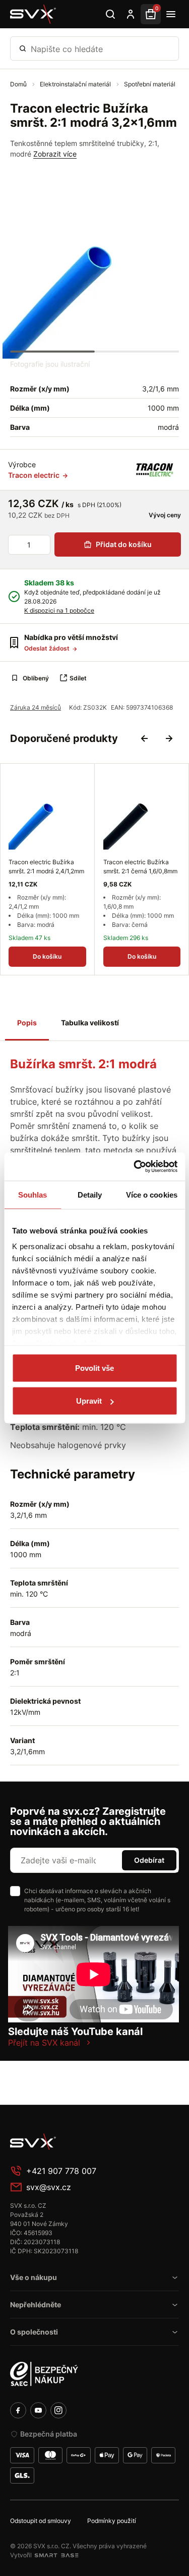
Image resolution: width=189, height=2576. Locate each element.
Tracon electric (35, 475)
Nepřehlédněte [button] (36, 2305)
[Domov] (86, 2142)
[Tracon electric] (155, 470)
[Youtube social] (38, 2410)
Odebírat (149, 1860)
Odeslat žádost (48, 648)
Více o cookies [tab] (152, 1194)
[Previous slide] (145, 738)
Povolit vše (94, 1368)
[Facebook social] (18, 2410)
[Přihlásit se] (131, 14)
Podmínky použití (112, 2521)
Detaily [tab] (90, 1194)
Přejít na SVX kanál (44, 2043)
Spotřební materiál (150, 84)
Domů (19, 84)
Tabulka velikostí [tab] (90, 1023)
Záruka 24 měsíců (36, 707)
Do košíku (47, 956)
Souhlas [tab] (33, 1194)
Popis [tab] (27, 1023)
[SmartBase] (56, 2555)
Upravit (89, 1401)
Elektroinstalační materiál (76, 84)
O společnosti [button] (34, 2332)
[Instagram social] (58, 2410)
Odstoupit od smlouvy (41, 2521)
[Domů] (33, 14)
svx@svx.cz (49, 2187)
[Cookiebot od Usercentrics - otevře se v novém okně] (135, 1167)
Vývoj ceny (164, 515)
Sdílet (78, 678)
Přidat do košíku (124, 544)
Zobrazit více (55, 154)
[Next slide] (169, 738)
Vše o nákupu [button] (34, 2277)
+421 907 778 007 (61, 2171)
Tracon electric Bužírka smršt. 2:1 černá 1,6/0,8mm (140, 866)
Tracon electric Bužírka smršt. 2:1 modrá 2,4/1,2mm (46, 866)
